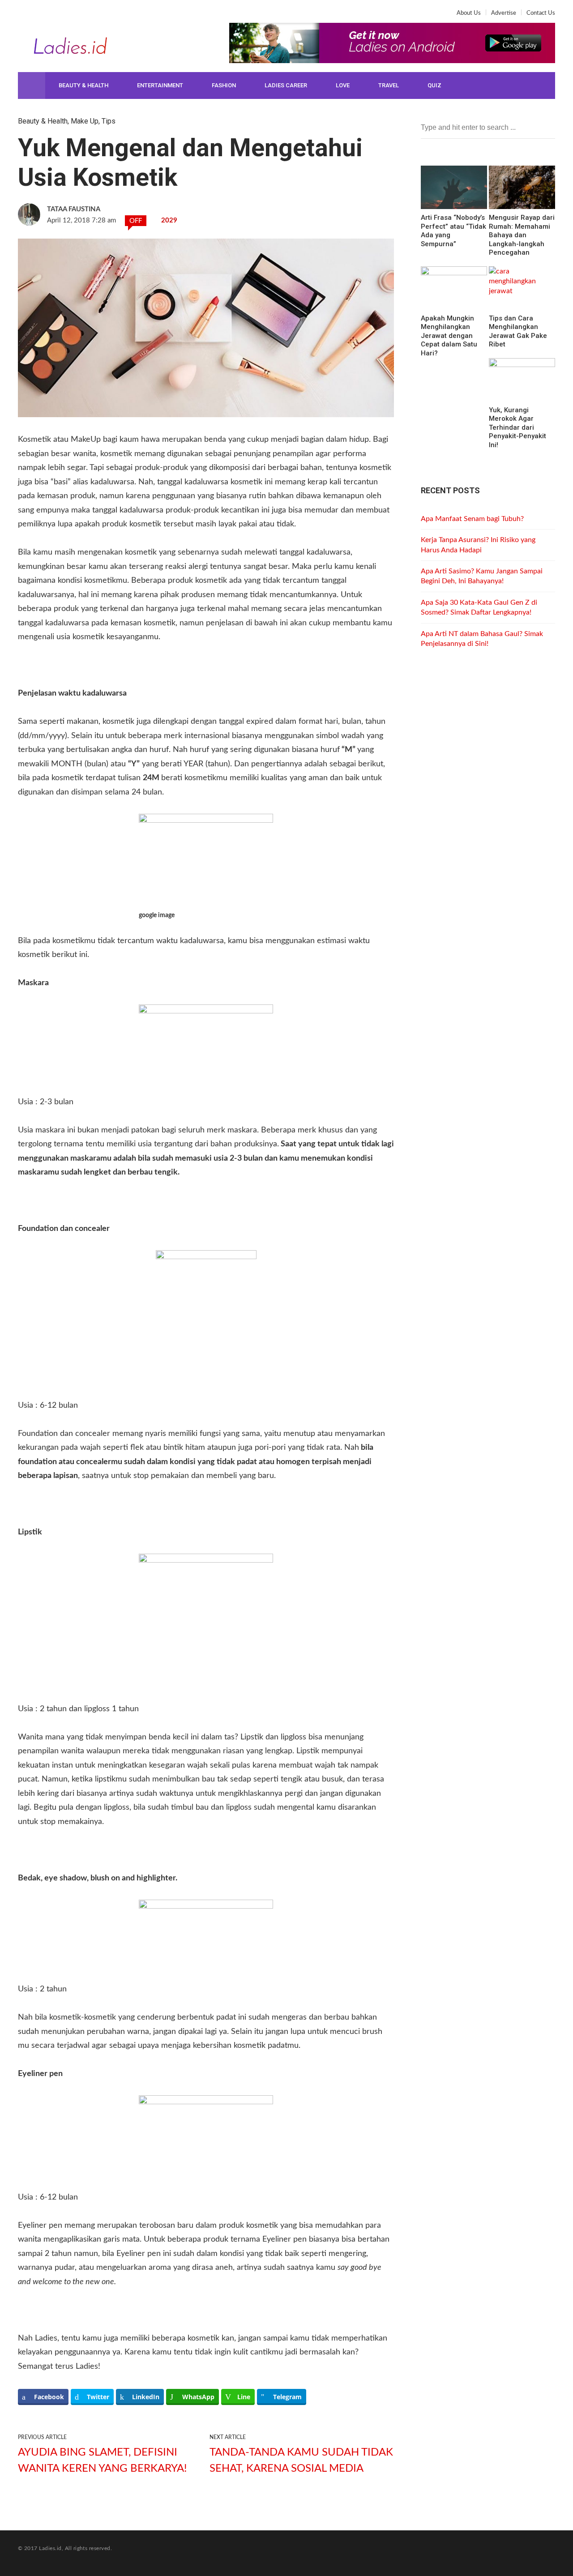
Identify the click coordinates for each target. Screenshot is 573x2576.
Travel (389, 85)
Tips (109, 121)
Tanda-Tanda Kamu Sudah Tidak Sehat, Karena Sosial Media (301, 2461)
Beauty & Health (83, 85)
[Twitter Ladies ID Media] (39, 16)
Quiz (434, 85)
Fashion (224, 85)
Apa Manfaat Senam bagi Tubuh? (472, 519)
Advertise (504, 13)
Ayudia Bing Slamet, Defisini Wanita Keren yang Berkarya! (102, 2461)
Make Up (85, 121)
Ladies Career (286, 85)
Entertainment (160, 85)
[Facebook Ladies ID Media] (25, 16)
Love (343, 85)
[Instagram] (54, 16)
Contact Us (541, 13)
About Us (469, 13)
